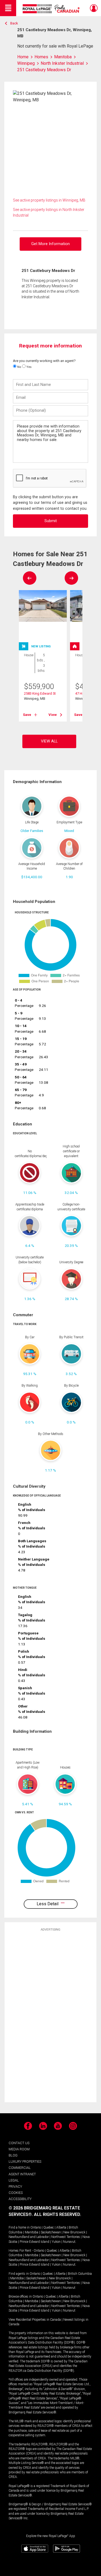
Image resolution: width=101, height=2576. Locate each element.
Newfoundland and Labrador (29, 2237)
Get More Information (50, 244)
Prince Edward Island (34, 2242)
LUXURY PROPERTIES (25, 2161)
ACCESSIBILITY (20, 2199)
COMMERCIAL (20, 2168)
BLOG (13, 2155)
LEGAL (14, 2180)
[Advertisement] (51, 2017)
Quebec (49, 2227)
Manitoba (32, 2232)
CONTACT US (19, 2143)
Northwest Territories (66, 2237)
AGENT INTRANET (22, 2174)
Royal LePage (52, 9)
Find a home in (19, 2227)
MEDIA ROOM (19, 2149)
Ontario (36, 2227)
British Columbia (80, 2274)
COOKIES (16, 2193)
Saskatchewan (51, 2232)
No (19, 367)
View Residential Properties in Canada (35, 2320)
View (53, 715)
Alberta (61, 2227)
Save (27, 715)
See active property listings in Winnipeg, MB (49, 200)
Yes (29, 367)
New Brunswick (74, 2232)
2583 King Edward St (40, 693)
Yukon (56, 2242)
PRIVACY (15, 2186)
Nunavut (69, 2242)
